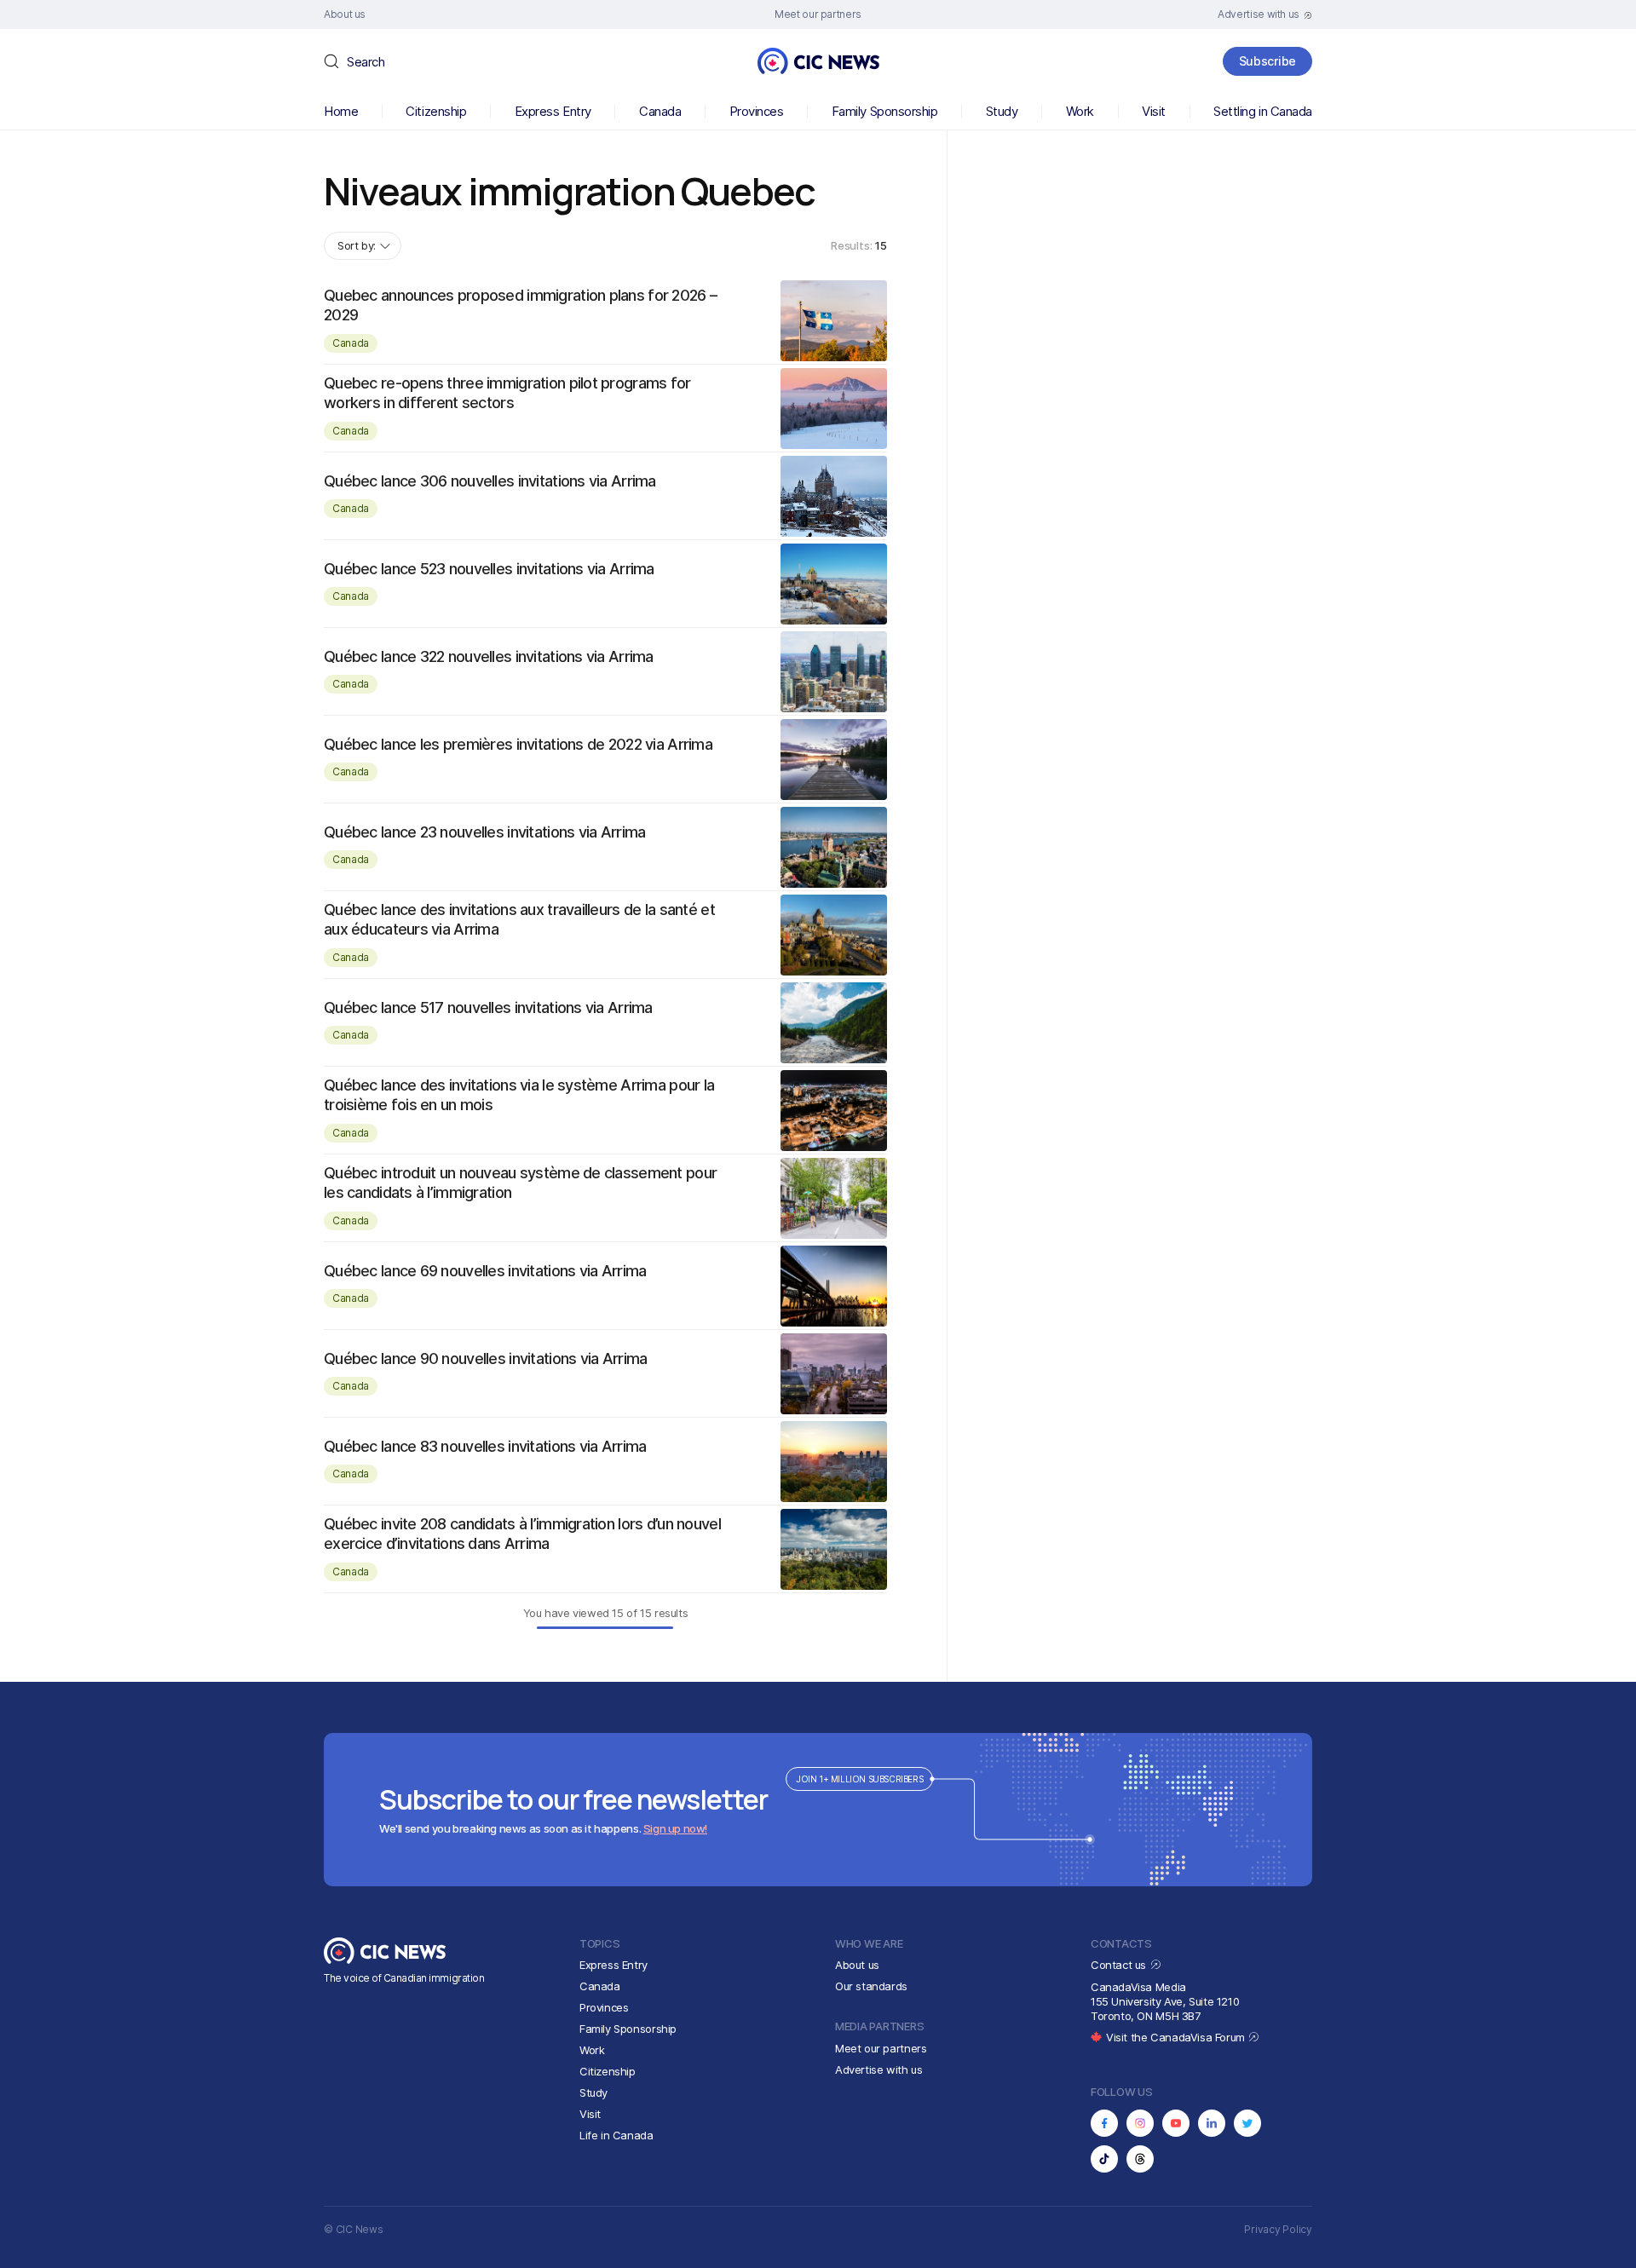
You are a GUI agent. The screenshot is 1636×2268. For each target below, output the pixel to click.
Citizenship (436, 111)
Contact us (1120, 1965)
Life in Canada (616, 2135)
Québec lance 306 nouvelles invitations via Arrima (490, 481)
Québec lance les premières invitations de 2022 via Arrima (518, 744)
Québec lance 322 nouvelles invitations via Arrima (489, 656)
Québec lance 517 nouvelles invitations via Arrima (488, 1007)
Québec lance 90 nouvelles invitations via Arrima (485, 1358)
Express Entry (553, 111)
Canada (660, 111)
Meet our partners (881, 2048)
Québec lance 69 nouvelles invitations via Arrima (485, 1271)
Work (1080, 111)
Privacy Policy (1278, 2229)
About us (857, 1965)
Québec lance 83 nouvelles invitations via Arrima (485, 1446)
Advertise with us (878, 2069)
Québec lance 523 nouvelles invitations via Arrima (489, 569)
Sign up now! (675, 1828)
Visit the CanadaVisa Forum (1177, 2037)
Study (1002, 111)
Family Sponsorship (885, 111)
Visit (1154, 111)
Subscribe (1267, 61)
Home (341, 111)
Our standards (871, 1986)
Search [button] (366, 62)
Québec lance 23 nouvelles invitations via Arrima (484, 832)
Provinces (757, 111)
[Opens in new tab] (1104, 2123)
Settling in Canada (1263, 111)
